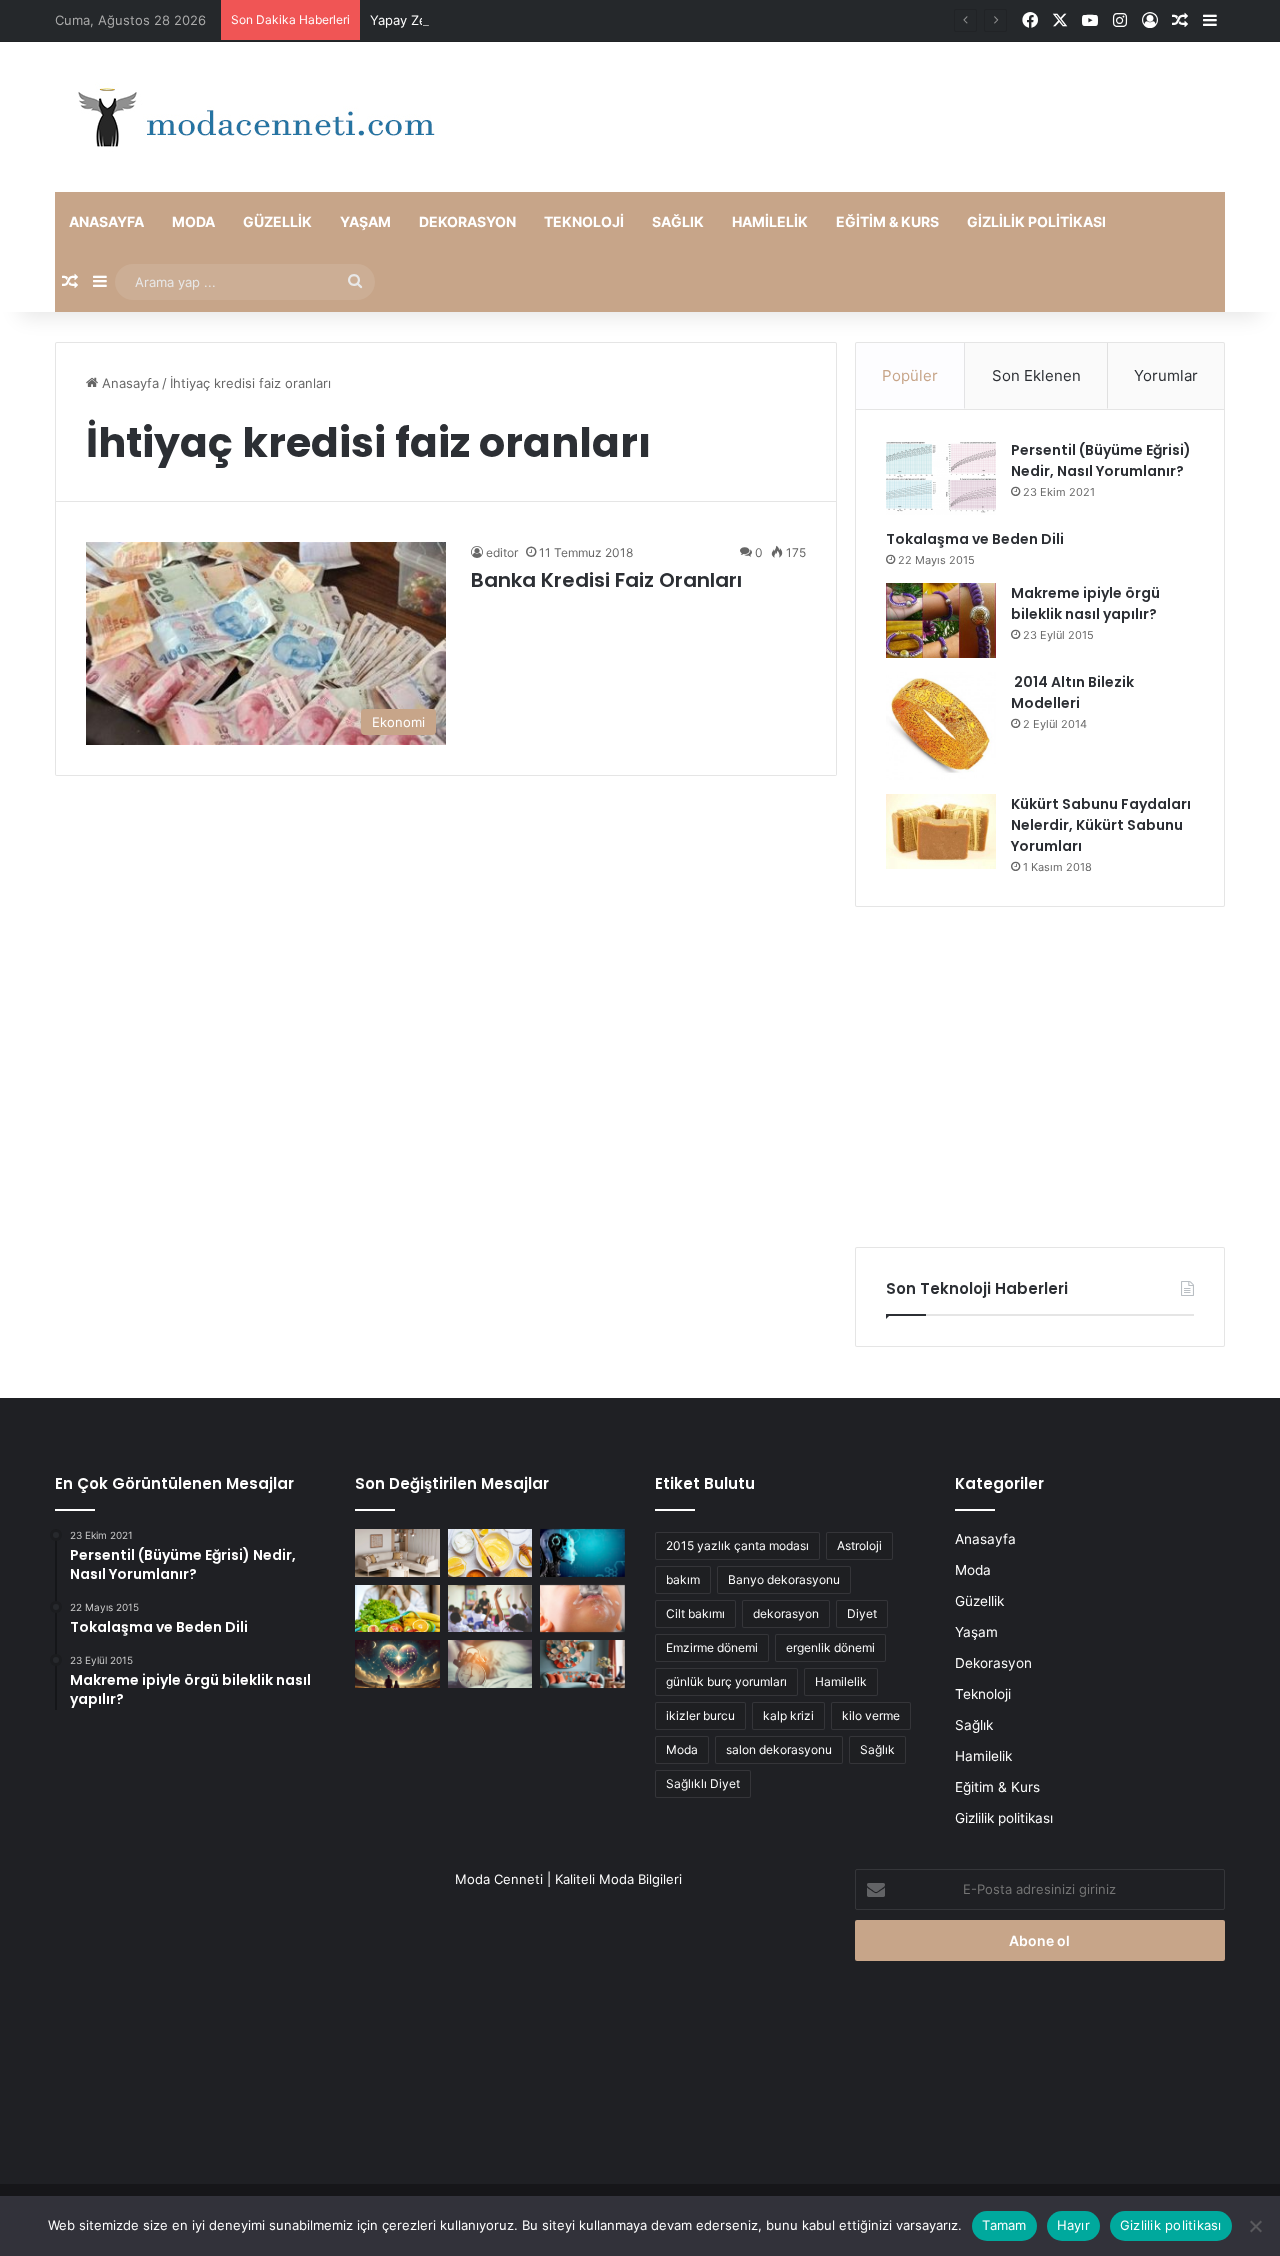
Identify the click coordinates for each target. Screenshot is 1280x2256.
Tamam (1004, 2225)
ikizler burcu (700, 1715)
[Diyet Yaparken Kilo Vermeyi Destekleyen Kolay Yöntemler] (397, 1609)
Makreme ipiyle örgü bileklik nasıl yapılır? (1085, 603)
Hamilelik (770, 221)
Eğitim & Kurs (887, 221)
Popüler (910, 375)
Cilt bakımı (695, 1613)
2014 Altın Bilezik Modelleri (1072, 692)
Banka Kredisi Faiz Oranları (606, 580)
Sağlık (678, 221)
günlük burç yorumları (726, 1681)
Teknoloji (584, 221)
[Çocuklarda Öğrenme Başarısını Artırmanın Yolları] (490, 1609)
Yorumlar (1166, 375)
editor (502, 552)
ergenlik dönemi (830, 1647)
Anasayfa (106, 221)
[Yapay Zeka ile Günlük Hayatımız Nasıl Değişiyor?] (582, 1553)
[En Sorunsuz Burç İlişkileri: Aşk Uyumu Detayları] (397, 1664)
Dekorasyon (467, 221)
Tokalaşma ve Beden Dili (975, 539)
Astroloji (859, 1545)
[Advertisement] (1040, 1077)
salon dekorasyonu (779, 1749)
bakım (683, 1579)
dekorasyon (786, 1613)
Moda (193, 221)
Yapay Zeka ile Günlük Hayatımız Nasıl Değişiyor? (522, 20)
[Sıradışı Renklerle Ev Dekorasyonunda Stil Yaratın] (582, 1664)
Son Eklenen (1036, 375)
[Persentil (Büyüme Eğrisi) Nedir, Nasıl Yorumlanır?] (941, 477)
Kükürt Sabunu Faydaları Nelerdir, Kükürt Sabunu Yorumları (1101, 825)
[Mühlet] (250, 117)
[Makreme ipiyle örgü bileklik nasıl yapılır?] (941, 620)
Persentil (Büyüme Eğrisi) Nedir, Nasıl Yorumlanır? (1101, 460)
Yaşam (365, 221)
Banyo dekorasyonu (784, 1579)
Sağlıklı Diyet (703, 1783)
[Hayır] (1255, 2226)
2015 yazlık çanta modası (737, 1545)
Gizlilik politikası (1036, 221)
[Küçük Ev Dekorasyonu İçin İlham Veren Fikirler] (397, 1553)
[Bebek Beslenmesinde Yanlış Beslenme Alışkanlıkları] (582, 1609)
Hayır (1073, 2225)
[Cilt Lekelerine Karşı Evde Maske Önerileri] (490, 1553)
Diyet (862, 1613)
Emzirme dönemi (712, 1647)
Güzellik (277, 221)
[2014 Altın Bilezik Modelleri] (941, 726)
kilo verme (871, 1715)
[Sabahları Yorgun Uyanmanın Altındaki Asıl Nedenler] (490, 1664)
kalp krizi (788, 1715)
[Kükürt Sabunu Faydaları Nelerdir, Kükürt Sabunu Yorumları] (941, 831)
